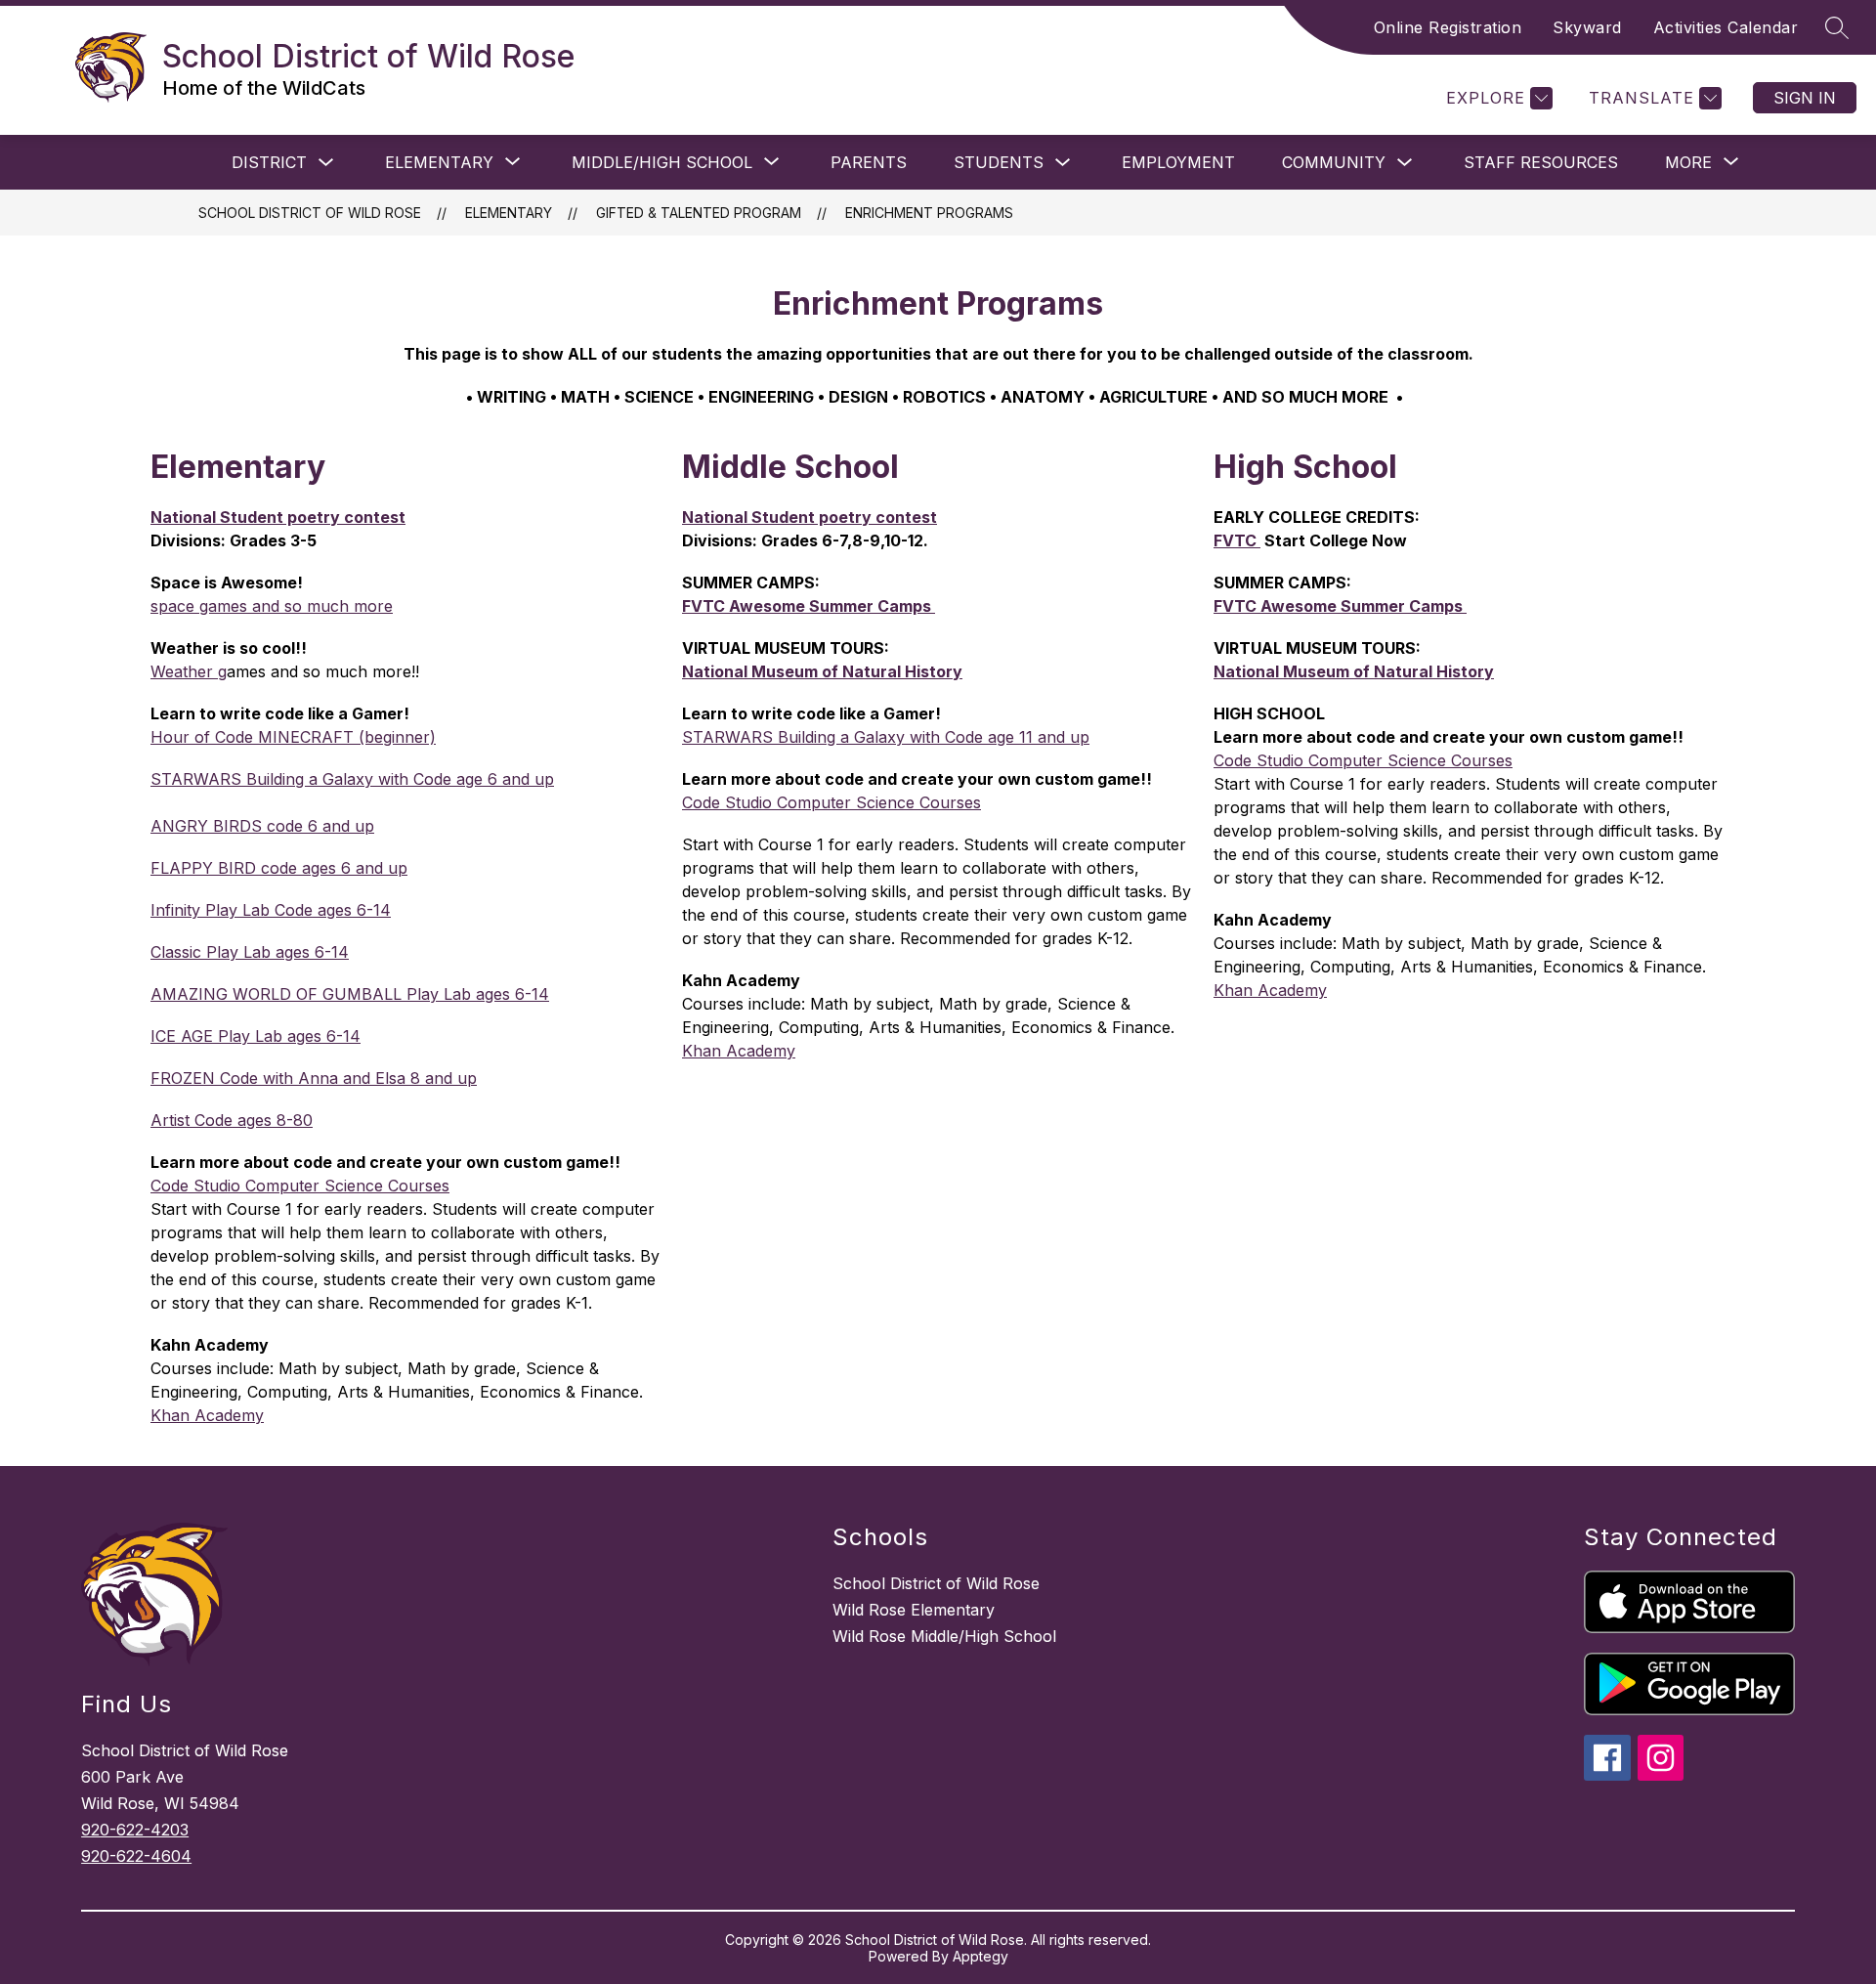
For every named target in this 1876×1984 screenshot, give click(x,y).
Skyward (1587, 27)
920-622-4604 (136, 1856)
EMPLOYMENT (1178, 162)
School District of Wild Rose (310, 213)
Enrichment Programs (929, 213)
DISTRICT (269, 162)
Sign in (1805, 98)
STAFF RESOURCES (1541, 162)
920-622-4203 (135, 1830)
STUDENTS (999, 162)
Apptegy (981, 1956)
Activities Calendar (1726, 27)
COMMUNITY (1334, 162)
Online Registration (1448, 27)
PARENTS (869, 162)
